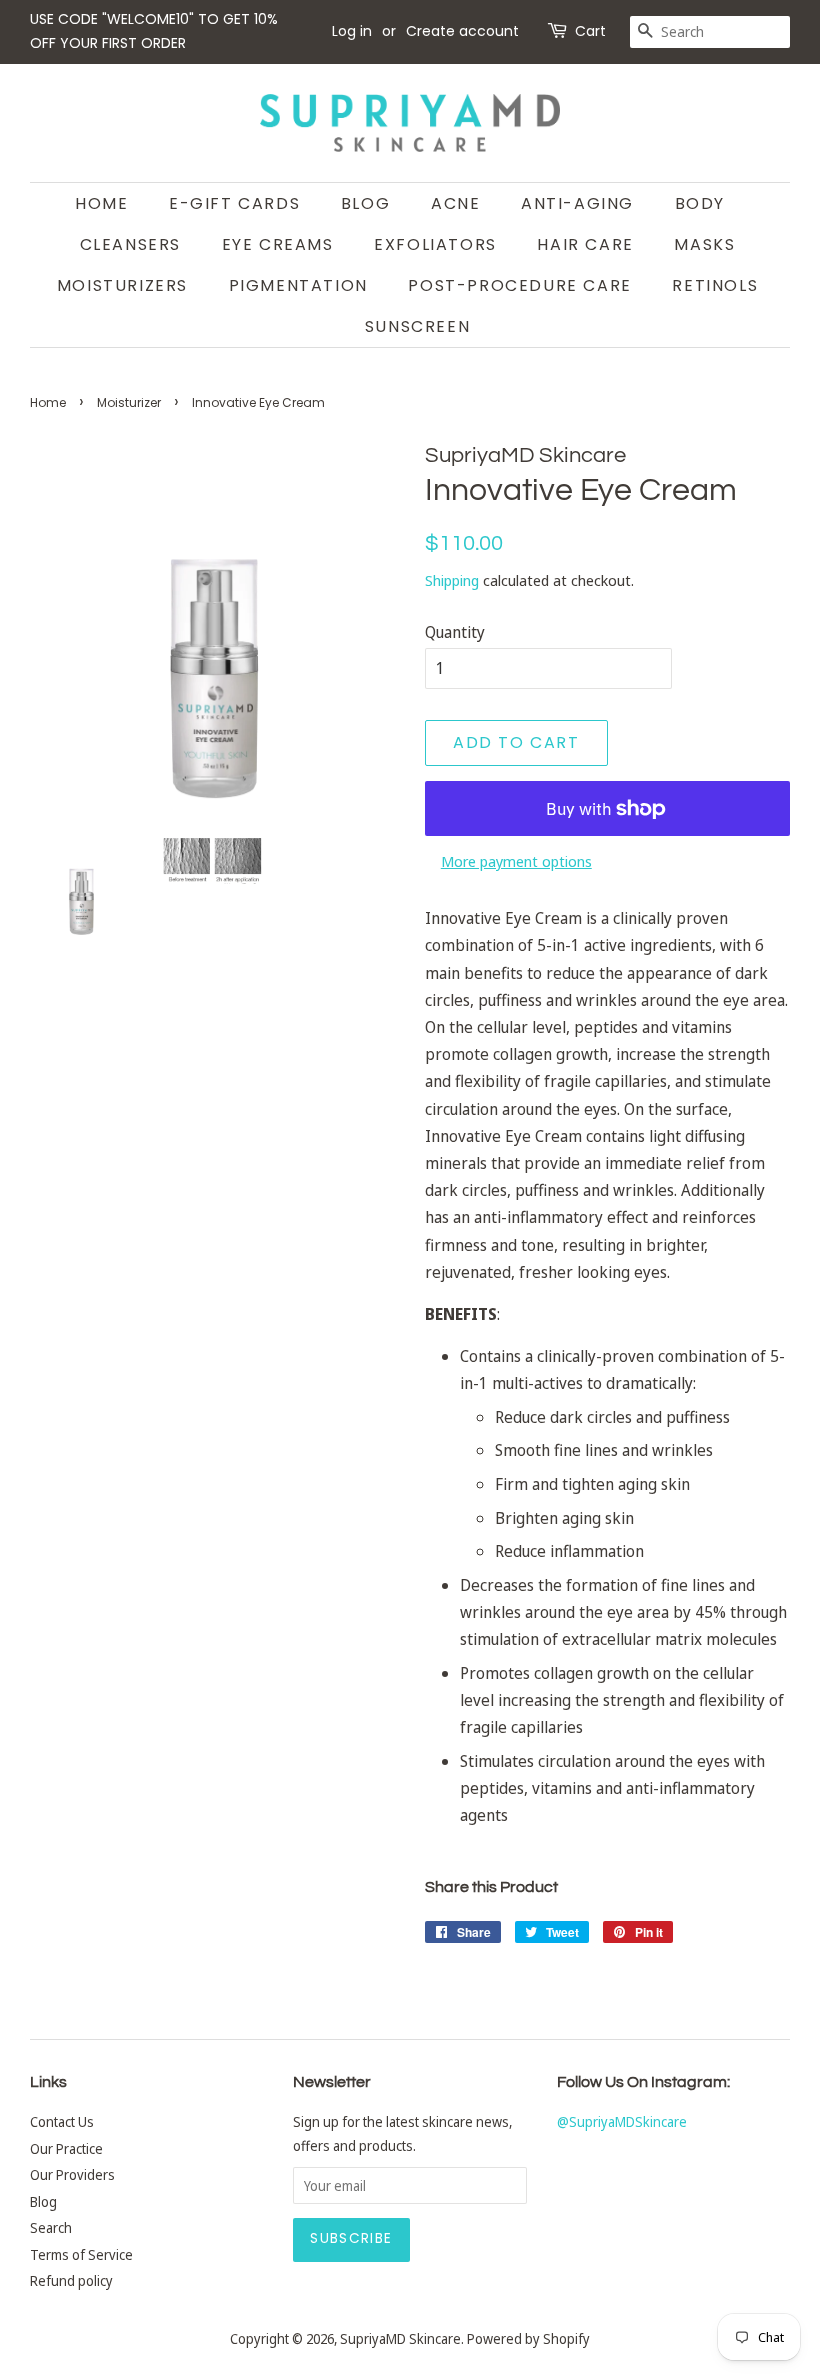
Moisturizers (122, 285)
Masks (704, 244)
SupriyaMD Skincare (400, 2338)
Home (101, 203)
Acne (455, 203)
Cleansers (130, 244)
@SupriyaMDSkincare (622, 2121)
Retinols (715, 285)
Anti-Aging (577, 203)
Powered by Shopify (528, 2338)
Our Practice (66, 2148)
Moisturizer (129, 402)
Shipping (452, 580)
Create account (462, 31)
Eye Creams (278, 244)
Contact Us (62, 2121)
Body (700, 203)
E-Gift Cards (234, 203)
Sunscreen (417, 326)
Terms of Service (81, 2254)
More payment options (516, 861)
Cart (590, 31)
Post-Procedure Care (519, 285)
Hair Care (585, 244)
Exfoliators (435, 244)
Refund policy (71, 2280)
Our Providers (72, 2174)
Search (51, 2227)
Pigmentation (298, 285)
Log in (352, 31)
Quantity (455, 632)
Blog (365, 203)
